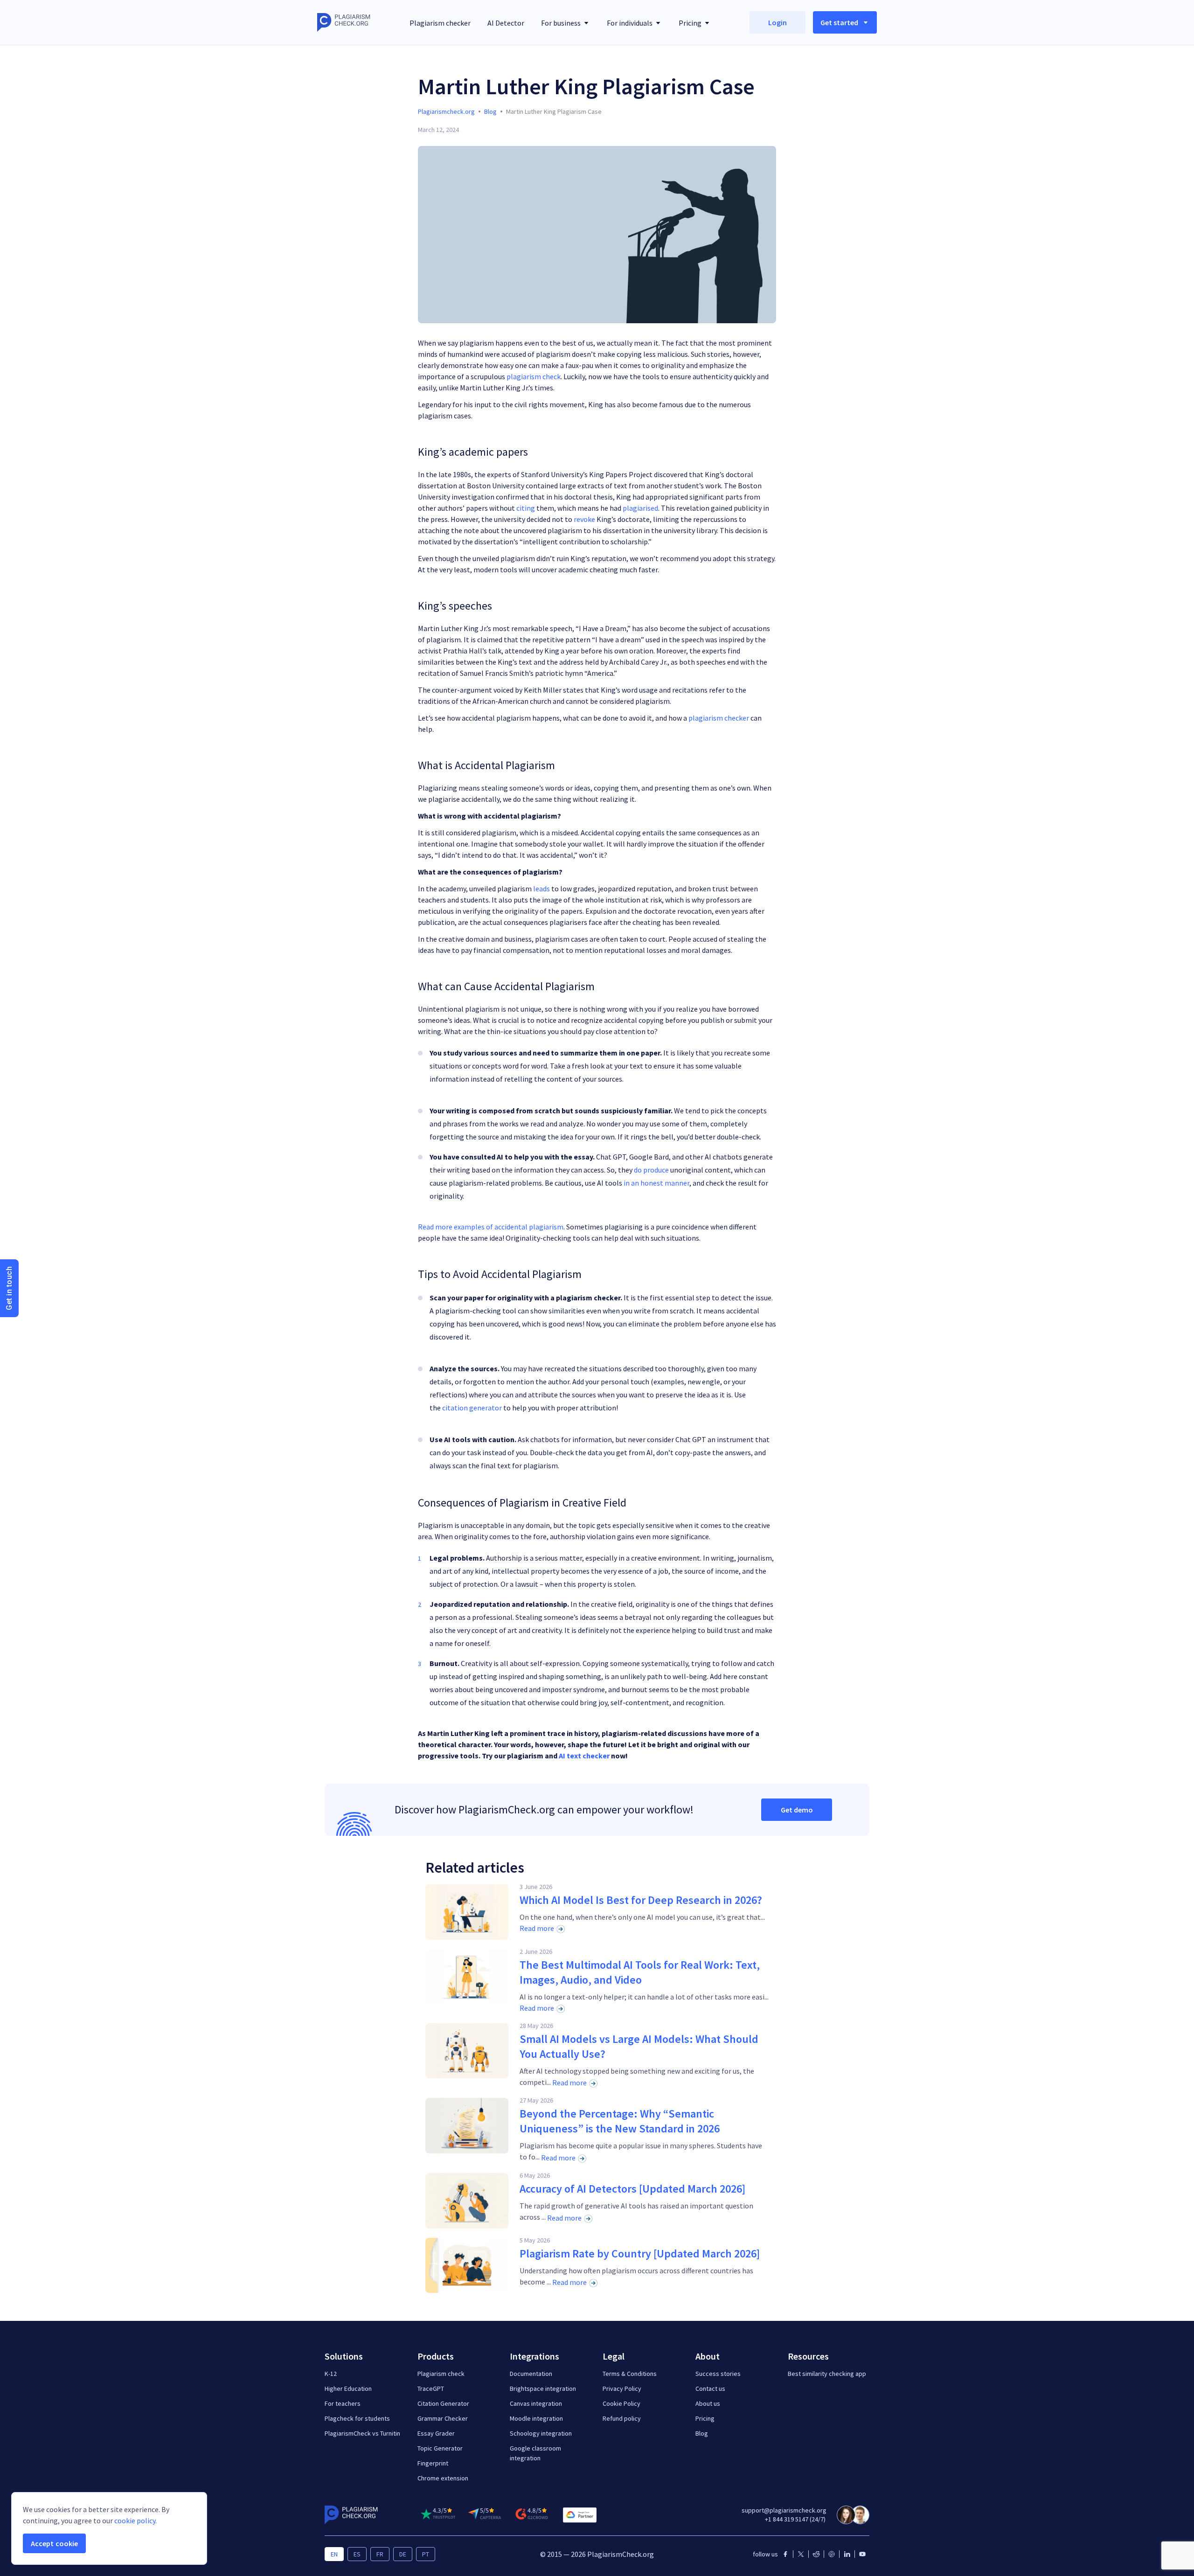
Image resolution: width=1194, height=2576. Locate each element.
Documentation (531, 2374)
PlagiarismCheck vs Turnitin (362, 2433)
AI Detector (506, 23)
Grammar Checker (443, 2418)
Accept (54, 2543)
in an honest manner (656, 1183)
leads (541, 889)
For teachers (343, 2403)
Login (777, 22)
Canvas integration (536, 2403)
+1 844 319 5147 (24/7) (795, 2519)
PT (426, 2554)
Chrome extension (443, 2478)
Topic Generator (440, 2448)
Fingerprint (433, 2463)
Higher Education (348, 2389)
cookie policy (135, 2520)
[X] (801, 2554)
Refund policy (622, 2418)
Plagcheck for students (357, 2418)
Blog (702, 2433)
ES (357, 2554)
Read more (537, 1928)
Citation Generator (443, 2403)
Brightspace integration (543, 2389)
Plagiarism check (441, 2374)
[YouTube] (862, 2554)
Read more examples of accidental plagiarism (491, 1227)
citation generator (472, 1408)
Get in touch (9, 1288)
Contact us (710, 2389)
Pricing (705, 2418)
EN (334, 2554)
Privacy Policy (622, 2389)
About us (708, 2403)
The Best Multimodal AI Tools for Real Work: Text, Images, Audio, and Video (640, 1972)
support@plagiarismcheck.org (784, 2510)
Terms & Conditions (630, 2374)
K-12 (331, 2374)
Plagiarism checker (440, 23)
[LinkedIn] (847, 2554)
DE (403, 2554)
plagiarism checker (719, 718)
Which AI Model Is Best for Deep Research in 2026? (641, 1900)
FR (380, 2554)
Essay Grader (436, 2433)
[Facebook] (785, 2554)
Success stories (718, 2374)
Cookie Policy (621, 2403)
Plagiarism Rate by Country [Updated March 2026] (640, 2253)
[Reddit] (816, 2554)
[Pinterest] (832, 2554)
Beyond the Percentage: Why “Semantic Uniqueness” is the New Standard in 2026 (620, 2121)
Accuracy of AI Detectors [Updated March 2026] (632, 2189)
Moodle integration (536, 2418)
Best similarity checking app (827, 2374)
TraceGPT (431, 2389)
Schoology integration (541, 2433)
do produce (651, 1170)
